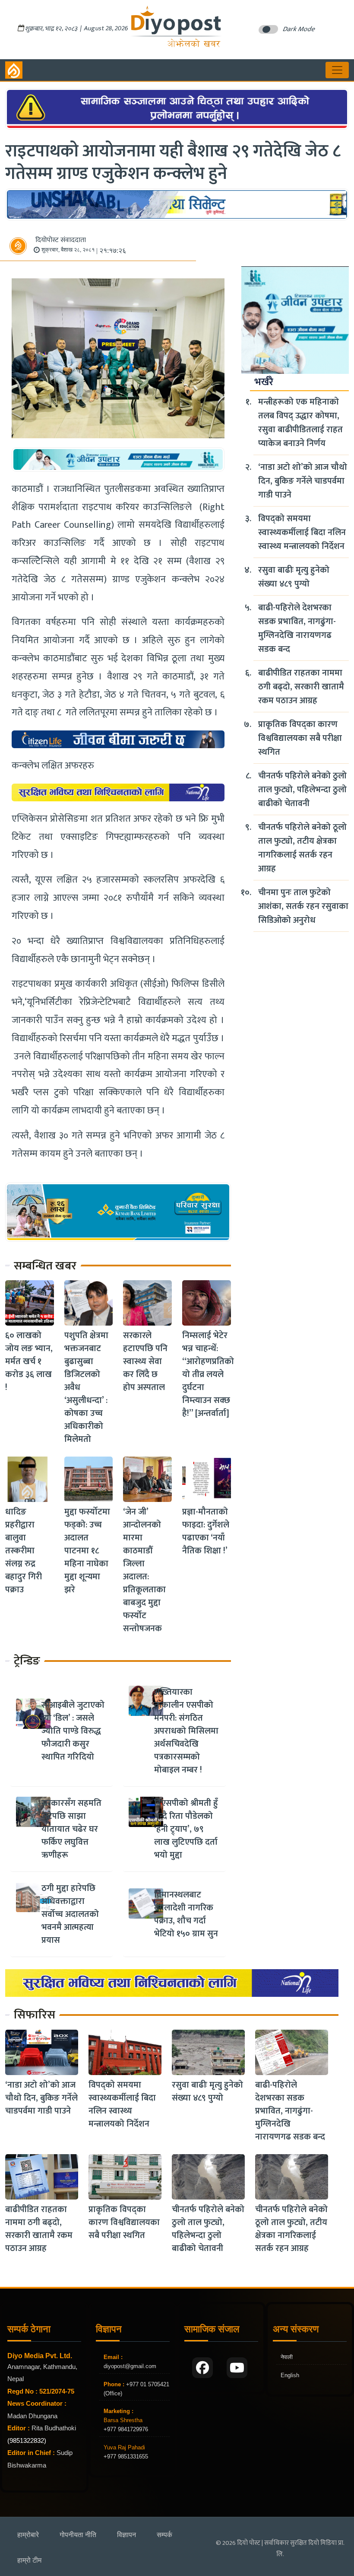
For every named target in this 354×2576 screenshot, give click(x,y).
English (290, 2375)
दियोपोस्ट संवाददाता (61, 240)
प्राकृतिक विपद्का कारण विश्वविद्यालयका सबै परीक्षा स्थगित (300, 738)
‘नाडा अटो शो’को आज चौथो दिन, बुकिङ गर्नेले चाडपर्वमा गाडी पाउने (303, 481)
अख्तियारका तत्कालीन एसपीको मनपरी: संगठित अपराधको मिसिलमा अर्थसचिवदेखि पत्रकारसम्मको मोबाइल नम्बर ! (186, 1731)
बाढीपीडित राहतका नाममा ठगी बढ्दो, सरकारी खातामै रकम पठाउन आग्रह (301, 687)
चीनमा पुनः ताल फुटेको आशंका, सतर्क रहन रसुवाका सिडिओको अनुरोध (303, 906)
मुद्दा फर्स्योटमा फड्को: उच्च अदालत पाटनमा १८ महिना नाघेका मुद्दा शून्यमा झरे (87, 1551)
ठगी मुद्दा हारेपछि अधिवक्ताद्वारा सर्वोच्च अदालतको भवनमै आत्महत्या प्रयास (70, 1914)
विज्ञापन (126, 2535)
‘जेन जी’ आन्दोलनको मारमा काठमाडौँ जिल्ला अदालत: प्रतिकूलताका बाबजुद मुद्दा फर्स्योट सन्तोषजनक (144, 1570)
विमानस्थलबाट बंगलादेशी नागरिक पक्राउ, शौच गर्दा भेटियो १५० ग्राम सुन (186, 1914)
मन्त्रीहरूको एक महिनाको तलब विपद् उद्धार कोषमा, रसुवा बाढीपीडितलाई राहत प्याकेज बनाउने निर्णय (300, 423)
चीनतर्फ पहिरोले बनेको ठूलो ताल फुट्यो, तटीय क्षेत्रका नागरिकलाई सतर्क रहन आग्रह (302, 848)
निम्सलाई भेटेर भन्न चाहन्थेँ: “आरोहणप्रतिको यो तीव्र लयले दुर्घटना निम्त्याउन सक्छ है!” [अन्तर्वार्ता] (208, 1374)
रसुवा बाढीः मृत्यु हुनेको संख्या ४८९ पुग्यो (294, 577)
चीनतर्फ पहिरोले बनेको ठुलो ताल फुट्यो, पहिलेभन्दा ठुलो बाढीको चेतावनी (302, 790)
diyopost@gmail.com (130, 2366)
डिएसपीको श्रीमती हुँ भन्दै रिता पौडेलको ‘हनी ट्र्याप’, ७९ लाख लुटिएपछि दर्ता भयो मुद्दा (186, 1829)
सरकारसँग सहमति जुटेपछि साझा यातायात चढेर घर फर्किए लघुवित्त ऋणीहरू (71, 1829)
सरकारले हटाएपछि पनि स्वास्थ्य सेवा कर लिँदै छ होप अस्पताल (145, 1361)
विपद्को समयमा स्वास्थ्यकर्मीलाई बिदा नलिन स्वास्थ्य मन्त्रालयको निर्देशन (302, 532)
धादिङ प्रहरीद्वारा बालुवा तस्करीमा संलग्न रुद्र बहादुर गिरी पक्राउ (24, 1551)
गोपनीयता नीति (78, 2535)
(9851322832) (27, 2441)
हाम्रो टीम (29, 2560)
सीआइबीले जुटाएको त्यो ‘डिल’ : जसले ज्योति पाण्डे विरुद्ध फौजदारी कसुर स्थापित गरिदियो (73, 1731)
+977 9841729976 (126, 2429)
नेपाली (287, 2357)
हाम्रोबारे (28, 2535)
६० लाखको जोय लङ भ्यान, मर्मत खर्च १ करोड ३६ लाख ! (29, 1361)
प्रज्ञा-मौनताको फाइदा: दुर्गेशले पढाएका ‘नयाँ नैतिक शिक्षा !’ (206, 1531)
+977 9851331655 (126, 2456)
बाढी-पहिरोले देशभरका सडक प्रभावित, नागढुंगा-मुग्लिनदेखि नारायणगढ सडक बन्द (297, 628)
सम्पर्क (164, 2535)
